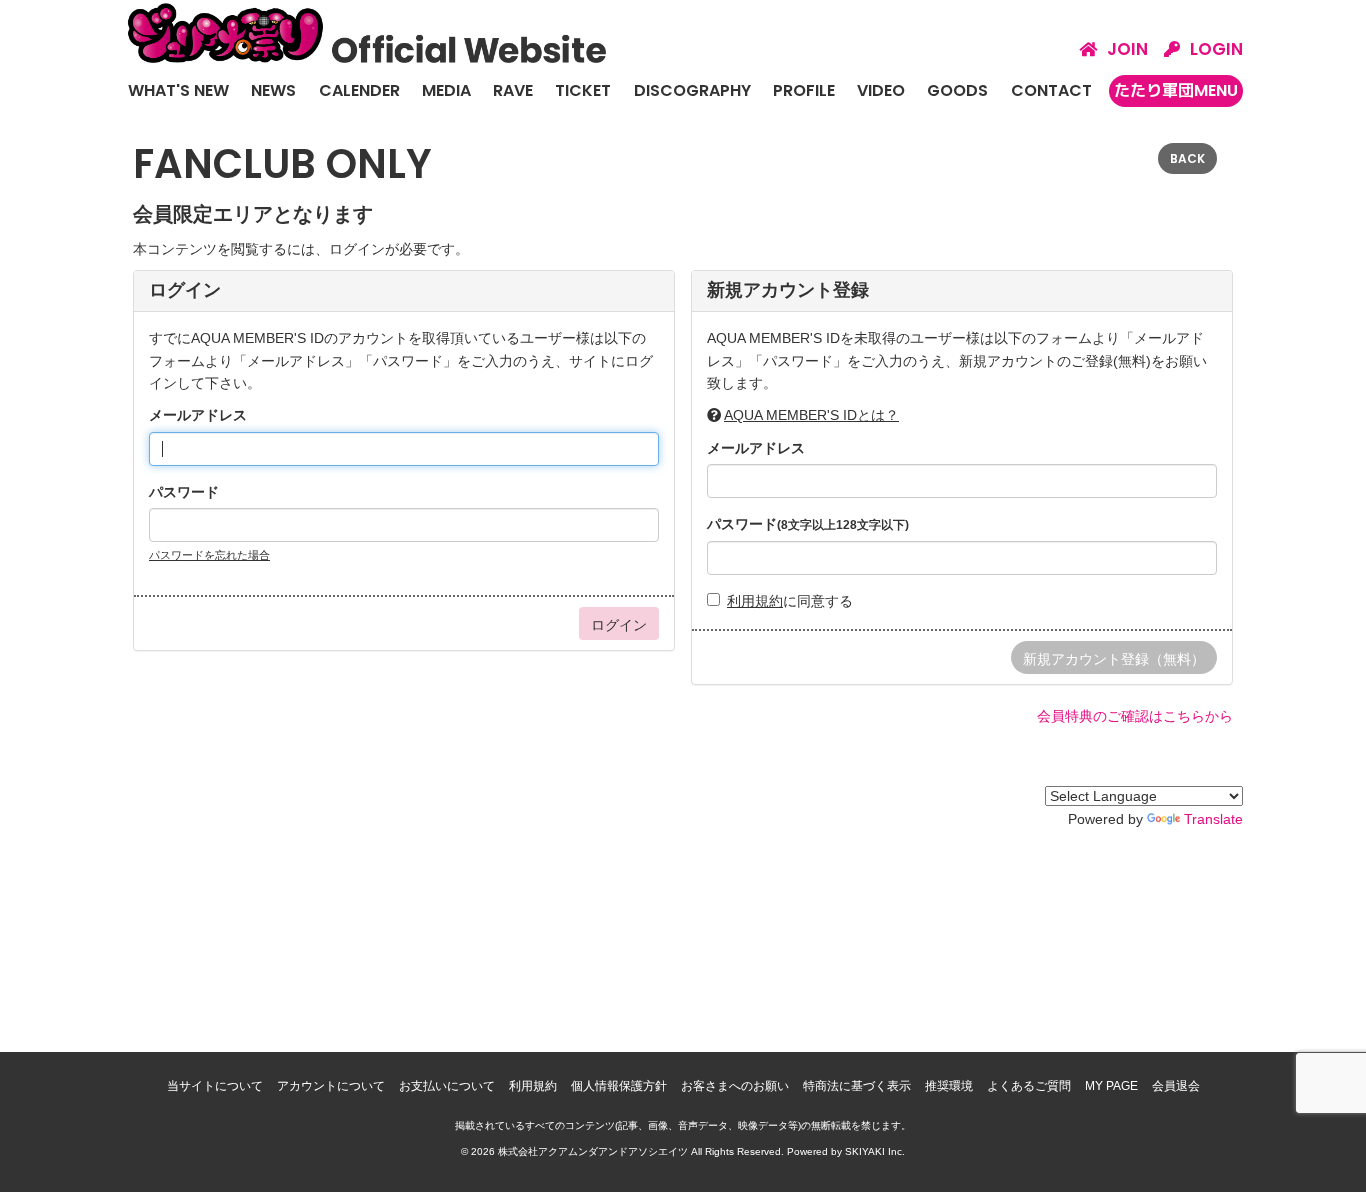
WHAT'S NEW (178, 90)
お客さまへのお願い (735, 1086)
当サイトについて (215, 1086)
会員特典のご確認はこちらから (1135, 716)
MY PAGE (1111, 1086)
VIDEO (881, 90)
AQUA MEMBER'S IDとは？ (811, 415)
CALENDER (359, 90)
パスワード (184, 492)
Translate (1213, 819)
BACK (1187, 158)
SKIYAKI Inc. (875, 1151)
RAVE (513, 90)
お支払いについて (447, 1086)
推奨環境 (949, 1086)
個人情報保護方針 (619, 1086)
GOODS (957, 90)
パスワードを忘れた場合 (209, 555)
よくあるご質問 (1029, 1086)
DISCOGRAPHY (692, 90)
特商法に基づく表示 (857, 1086)
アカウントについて (331, 1086)
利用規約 (755, 601)
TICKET (583, 90)
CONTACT (1051, 90)
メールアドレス (198, 415)
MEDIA (446, 90)
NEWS (273, 90)
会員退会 (1176, 1086)
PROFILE (804, 90)
